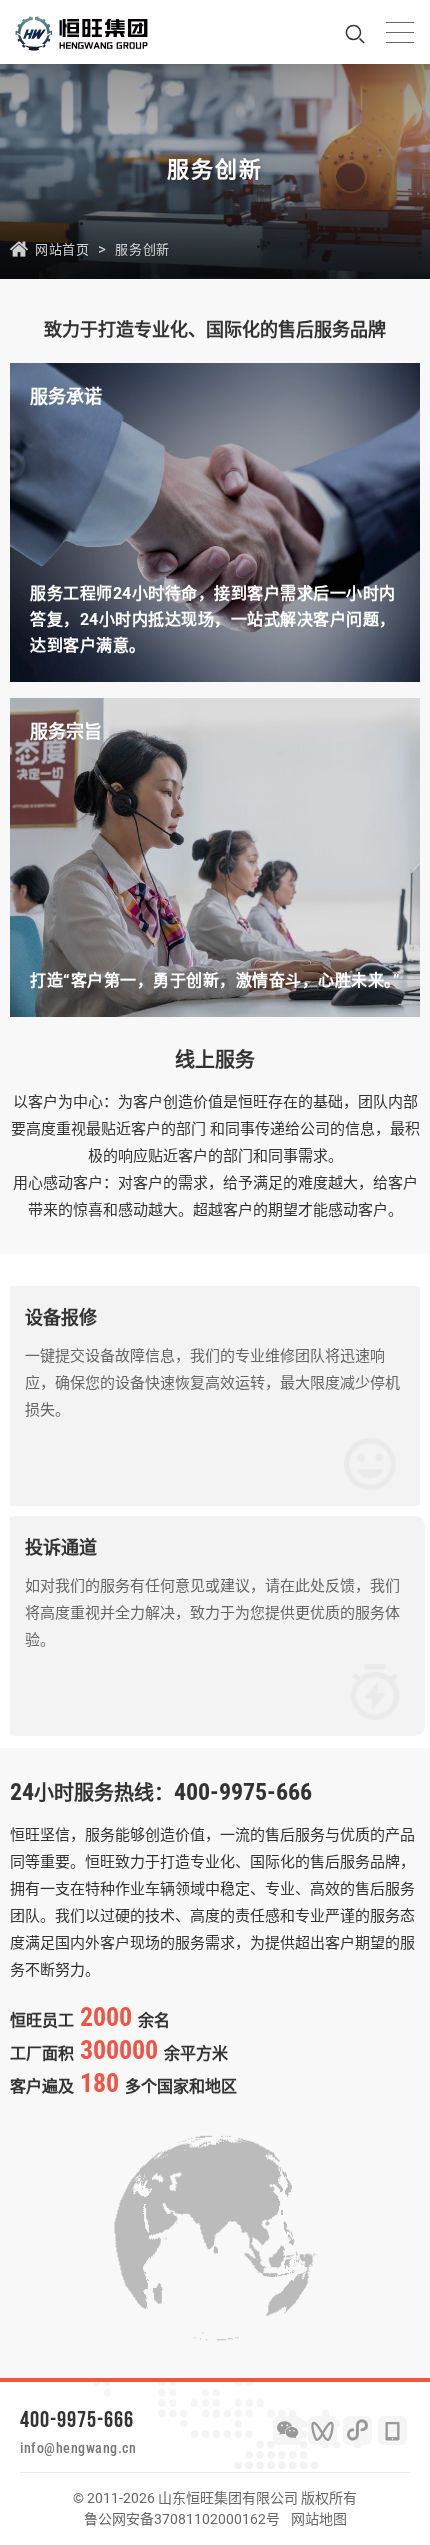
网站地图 (319, 2519)
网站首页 (62, 249)
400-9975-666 (77, 2419)
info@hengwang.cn (78, 2448)
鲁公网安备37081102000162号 (182, 2519)
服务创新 (142, 249)
